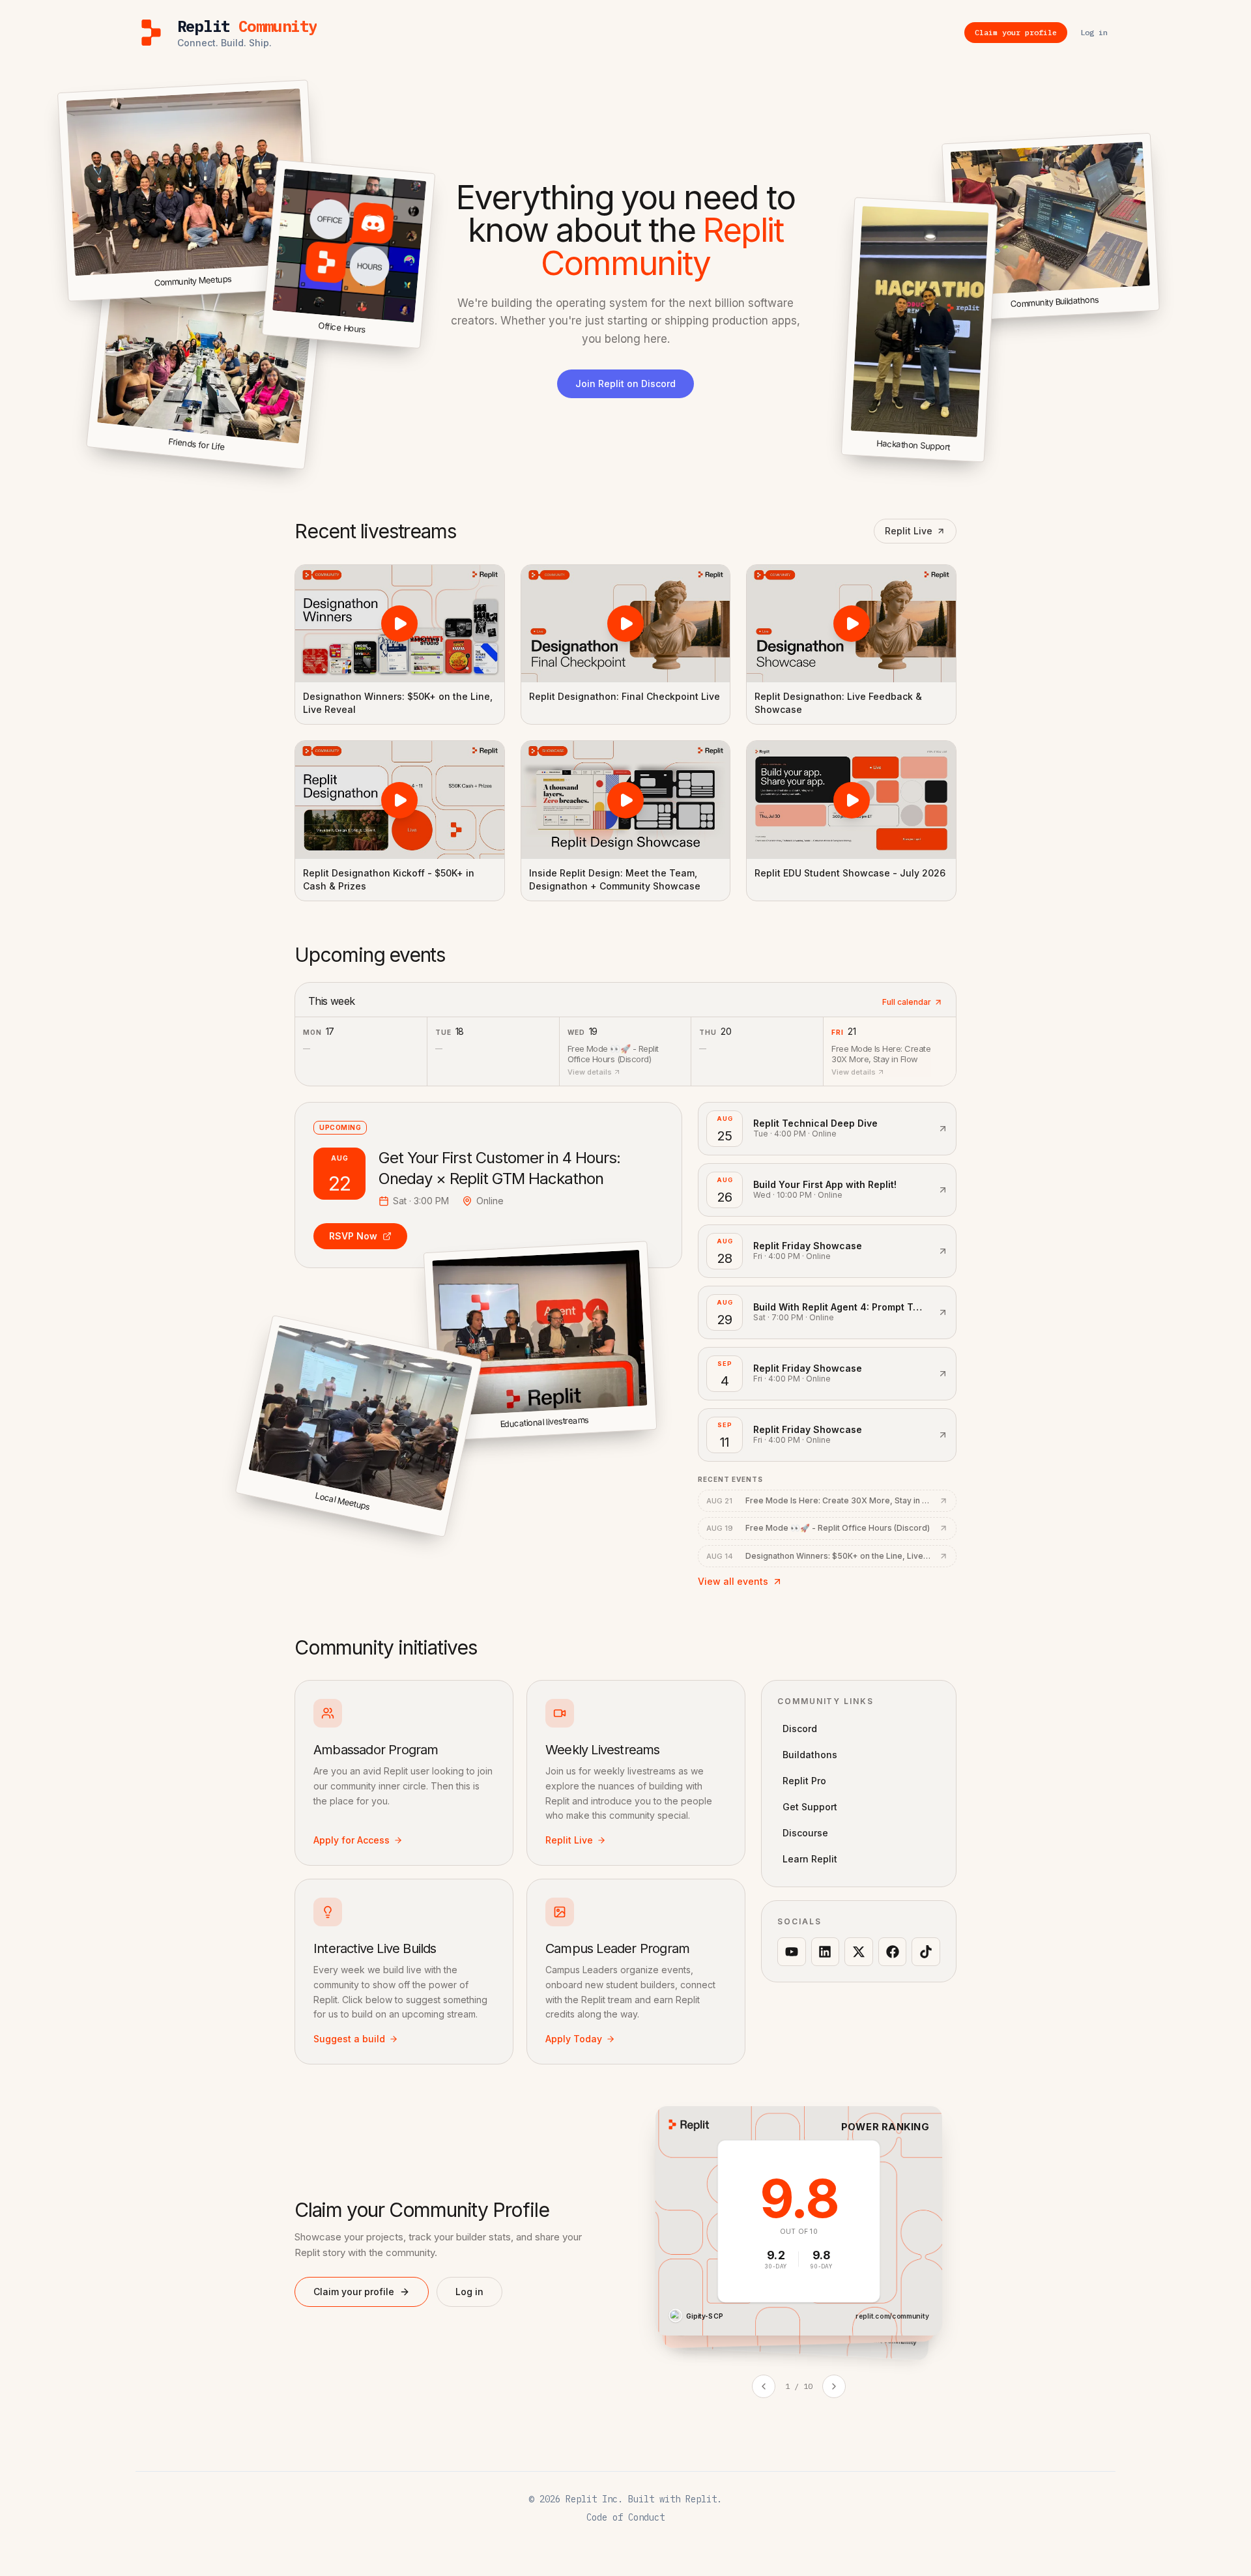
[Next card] (834, 2386)
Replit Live (909, 531)
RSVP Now (353, 1236)
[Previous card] (764, 2386)
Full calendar (907, 1002)
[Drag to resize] (1157, 308)
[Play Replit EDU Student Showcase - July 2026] (851, 800)
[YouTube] (792, 1952)
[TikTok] (926, 1952)
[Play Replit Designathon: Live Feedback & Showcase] (851, 624)
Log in (469, 2292)
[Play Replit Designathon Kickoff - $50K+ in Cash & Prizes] (400, 800)
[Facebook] (893, 1952)
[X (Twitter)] (859, 1952)
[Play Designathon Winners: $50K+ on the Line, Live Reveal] (400, 624)
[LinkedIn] (826, 1952)
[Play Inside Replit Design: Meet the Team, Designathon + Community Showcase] (626, 800)
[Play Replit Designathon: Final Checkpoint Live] (626, 624)
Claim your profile (354, 2292)
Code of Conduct (625, 2517)
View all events (733, 1581)
